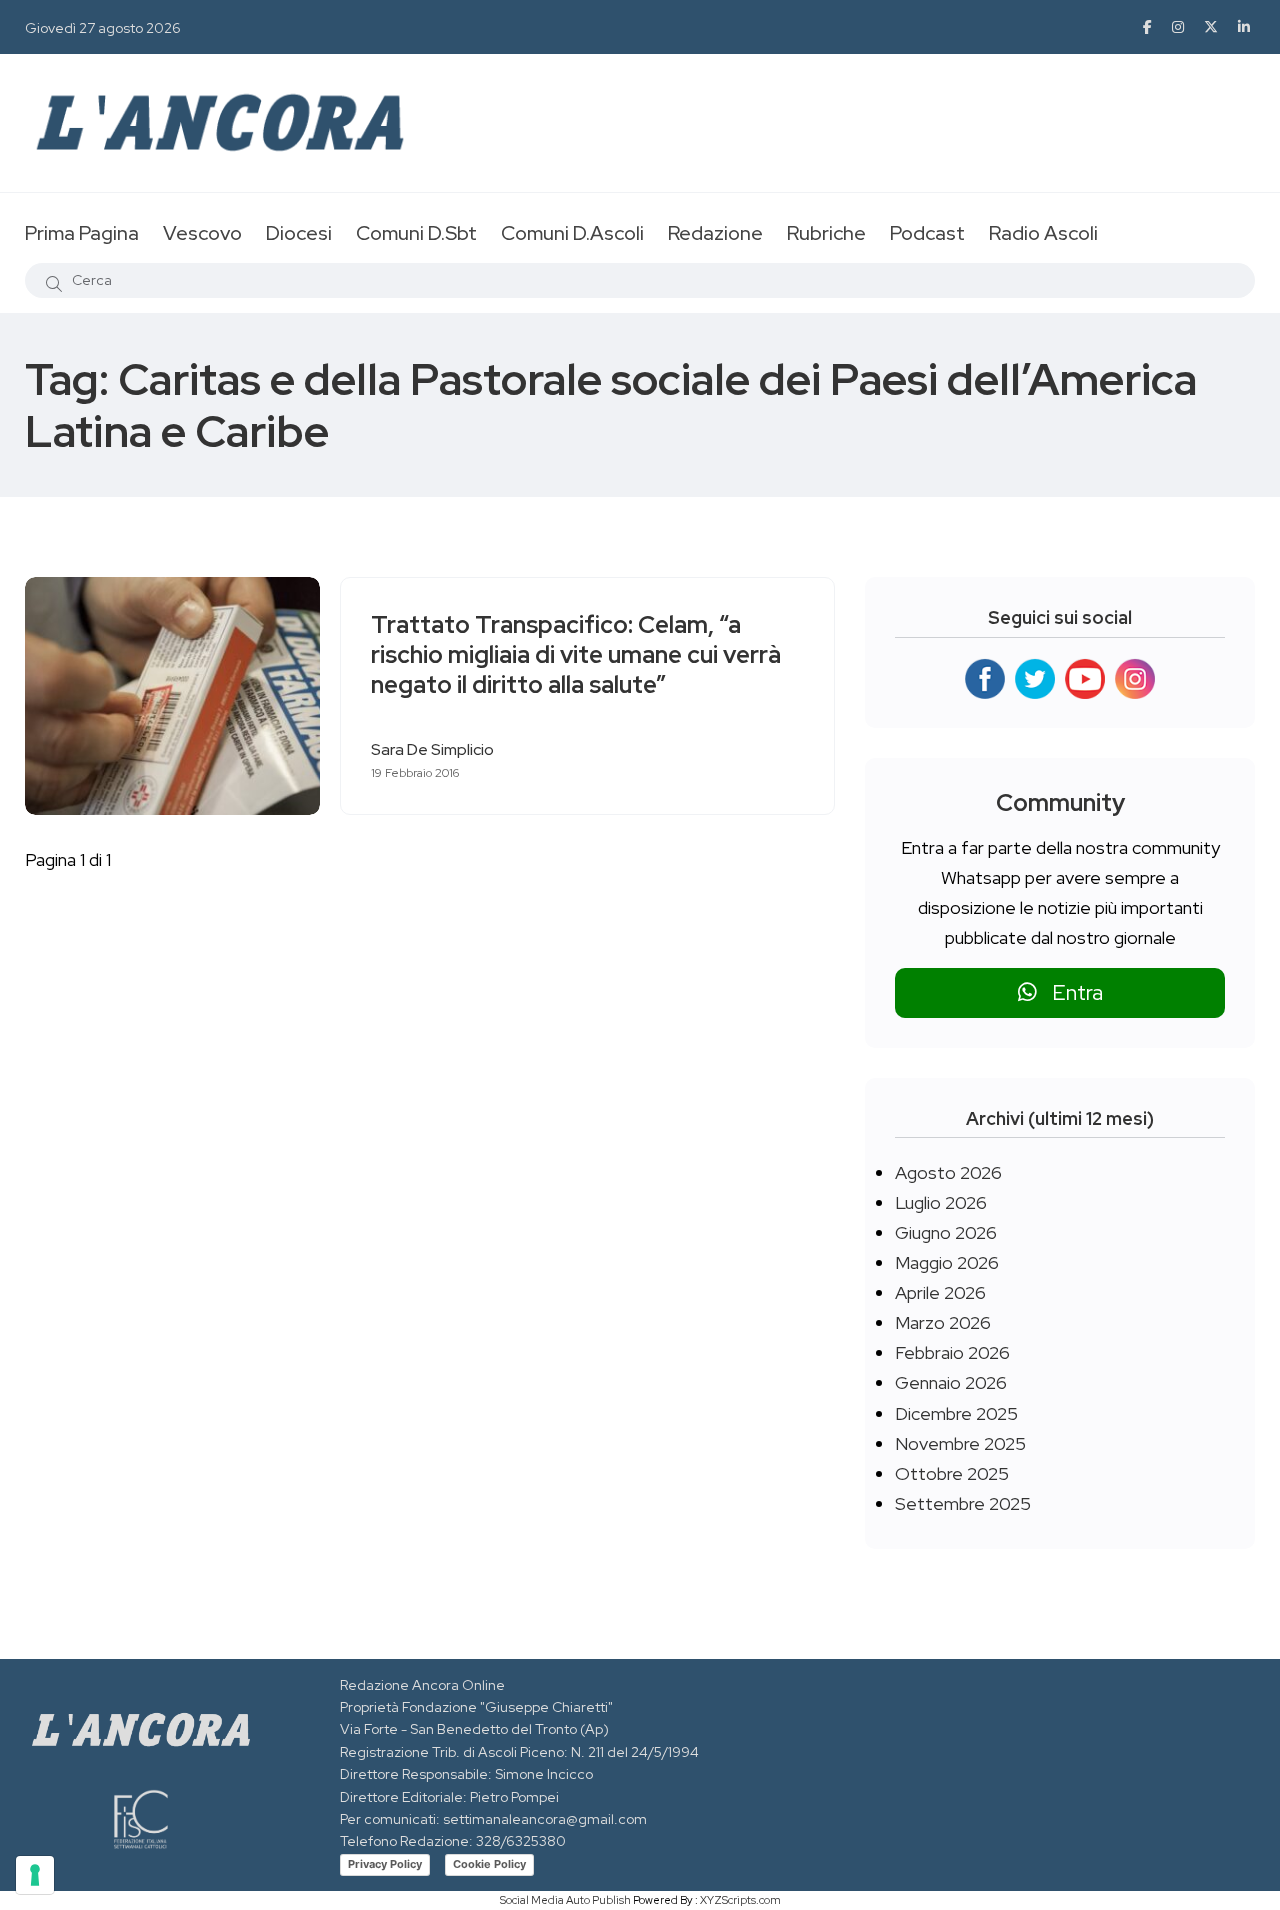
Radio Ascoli (1043, 233)
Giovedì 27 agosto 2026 (103, 28)
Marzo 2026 (943, 1322)
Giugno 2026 (946, 1232)
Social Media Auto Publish (565, 1900)
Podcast (927, 233)
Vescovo (202, 233)
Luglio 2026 (941, 1202)
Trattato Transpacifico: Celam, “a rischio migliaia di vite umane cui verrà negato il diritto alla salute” (576, 654)
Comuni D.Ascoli (572, 233)
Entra (1070, 992)
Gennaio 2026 (951, 1382)
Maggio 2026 (947, 1262)
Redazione (715, 233)
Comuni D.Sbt (416, 233)
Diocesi (299, 233)
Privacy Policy (385, 1864)
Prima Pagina (82, 233)
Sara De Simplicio (432, 749)
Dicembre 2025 (956, 1413)
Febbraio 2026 (952, 1352)
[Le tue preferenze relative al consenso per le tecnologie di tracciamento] (35, 1875)
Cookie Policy (489, 1864)
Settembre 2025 (963, 1503)
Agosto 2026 (948, 1172)
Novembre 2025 (960, 1443)
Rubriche (826, 233)
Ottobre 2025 (952, 1473)
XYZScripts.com (740, 1900)
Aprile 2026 (940, 1292)
